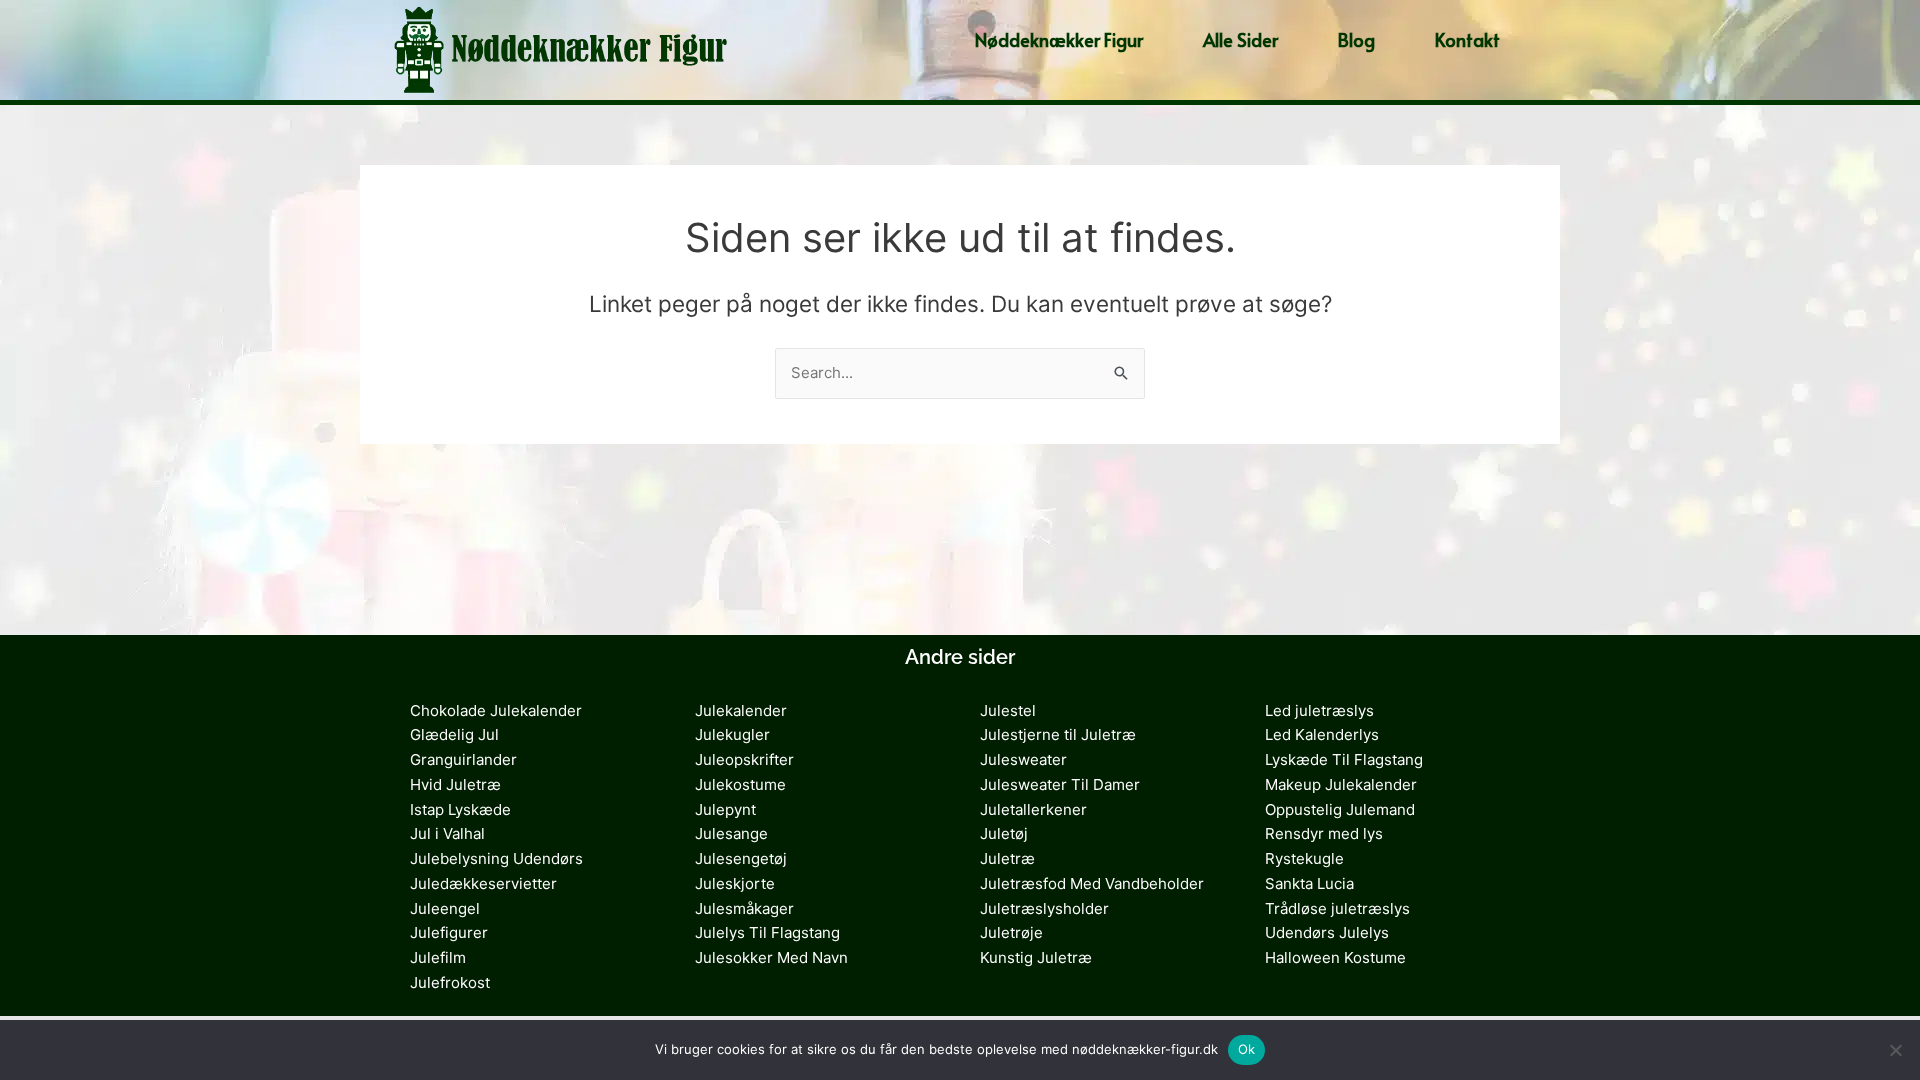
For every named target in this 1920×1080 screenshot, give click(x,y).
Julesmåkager (744, 908)
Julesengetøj (741, 858)
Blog (1356, 39)
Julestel (1008, 710)
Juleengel (445, 908)
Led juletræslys (1319, 710)
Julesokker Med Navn (771, 957)
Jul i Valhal (447, 833)
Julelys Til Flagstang (767, 932)
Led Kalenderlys (1322, 734)
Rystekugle (1304, 858)
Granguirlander (463, 759)
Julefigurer (449, 932)
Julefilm (438, 957)
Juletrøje (1011, 932)
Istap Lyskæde (460, 809)
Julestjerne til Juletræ (1058, 734)
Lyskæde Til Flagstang (1344, 759)
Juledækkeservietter (483, 883)
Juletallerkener (1033, 809)
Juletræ (1007, 858)
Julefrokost (450, 982)
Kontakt (1467, 39)
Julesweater (1023, 759)
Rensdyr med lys (1324, 833)
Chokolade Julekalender (496, 710)
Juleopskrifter (744, 759)
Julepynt (725, 809)
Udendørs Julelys (1327, 932)
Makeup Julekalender (1341, 784)
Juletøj (1004, 833)
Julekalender (741, 710)
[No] (1895, 1050)
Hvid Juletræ (455, 784)
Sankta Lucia (1309, 883)
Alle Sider (1240, 39)
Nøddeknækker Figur (1059, 39)
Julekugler (732, 734)
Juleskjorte (735, 883)
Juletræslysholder (1044, 908)
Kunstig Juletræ (1036, 957)
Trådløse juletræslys (1337, 908)
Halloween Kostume (1335, 957)
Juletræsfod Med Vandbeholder (1092, 883)
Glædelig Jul (454, 734)
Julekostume (740, 784)
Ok (1247, 1049)
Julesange (731, 833)
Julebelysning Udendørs (496, 858)
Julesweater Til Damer (1060, 784)
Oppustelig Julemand (1340, 809)
